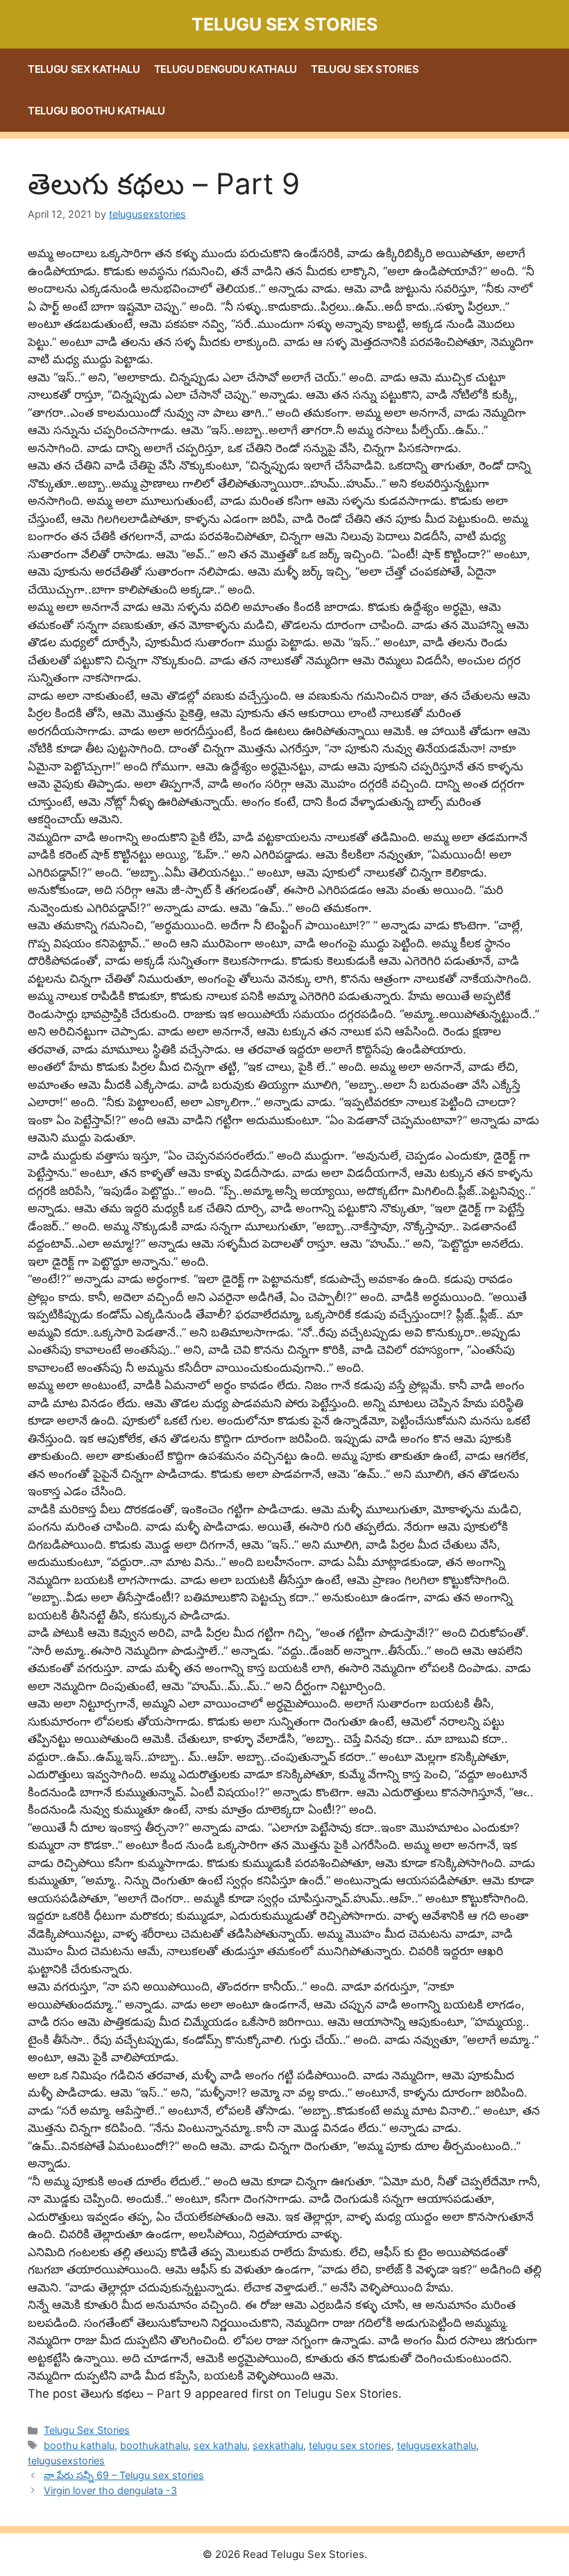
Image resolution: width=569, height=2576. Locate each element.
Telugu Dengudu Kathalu (226, 69)
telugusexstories (66, 2461)
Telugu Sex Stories (284, 24)
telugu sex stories (350, 2445)
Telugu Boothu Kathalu (96, 111)
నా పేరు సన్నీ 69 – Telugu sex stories (124, 2475)
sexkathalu (278, 2445)
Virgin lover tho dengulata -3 (110, 2490)
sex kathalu (220, 2445)
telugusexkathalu (436, 2445)
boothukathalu (154, 2445)
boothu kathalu (79, 2445)
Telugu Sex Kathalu (84, 69)
